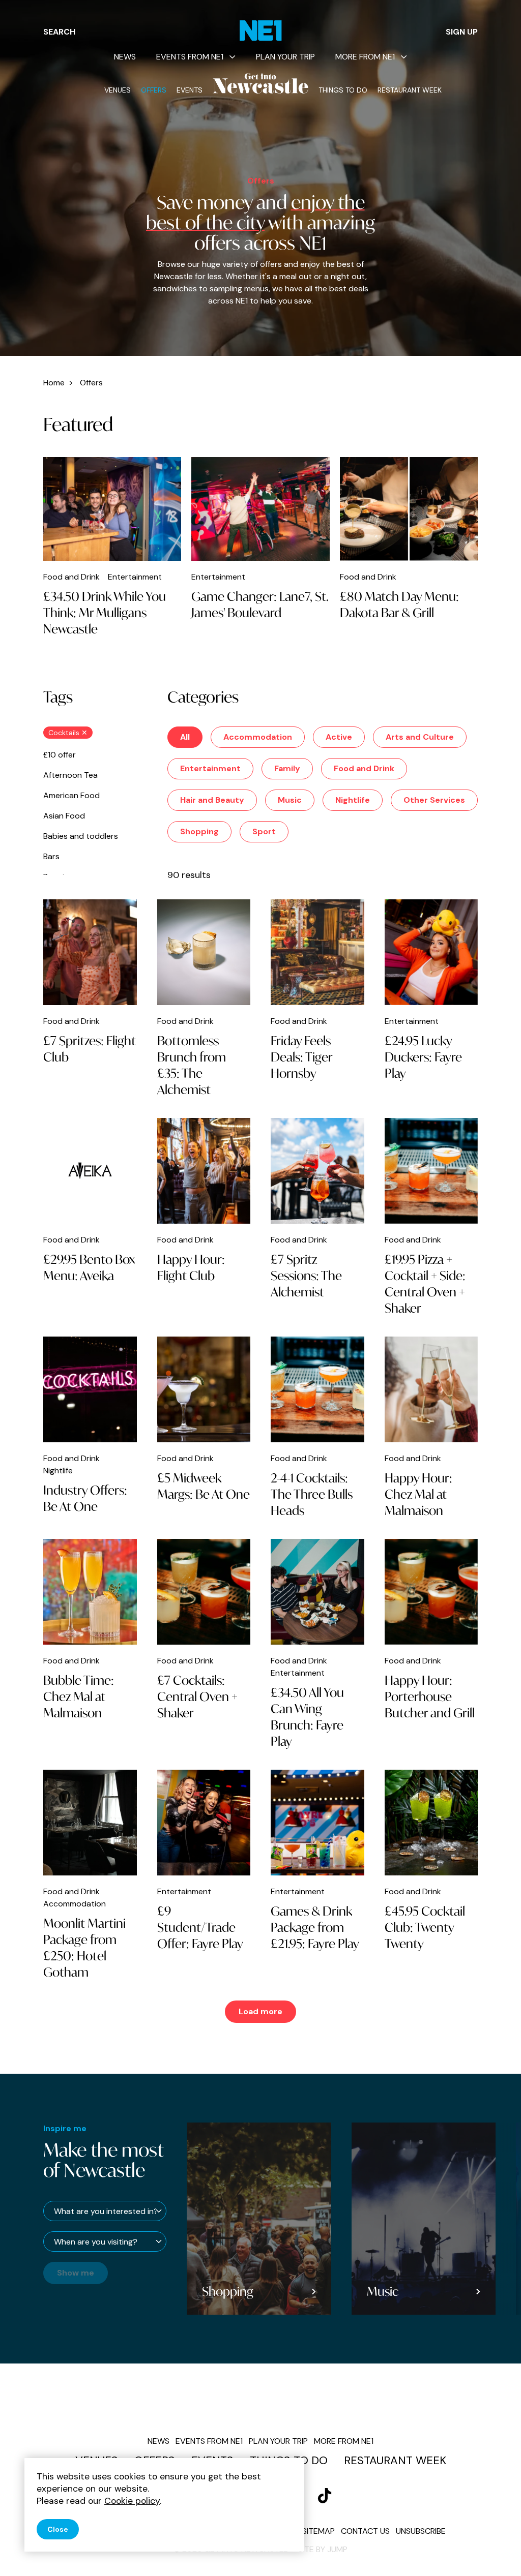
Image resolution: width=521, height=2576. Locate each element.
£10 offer (60, 755)
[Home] (261, 31)
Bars (51, 856)
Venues (118, 90)
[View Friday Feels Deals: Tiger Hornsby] (317, 952)
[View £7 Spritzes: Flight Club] (90, 952)
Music (290, 800)
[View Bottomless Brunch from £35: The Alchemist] (204, 952)
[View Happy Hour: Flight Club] (204, 1171)
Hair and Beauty (212, 800)
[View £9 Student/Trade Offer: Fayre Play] (204, 1823)
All (185, 737)
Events (190, 90)
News (125, 57)
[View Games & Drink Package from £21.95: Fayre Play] (317, 1823)
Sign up (462, 32)
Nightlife (353, 800)
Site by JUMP (323, 2549)
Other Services (434, 800)
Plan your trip (285, 57)
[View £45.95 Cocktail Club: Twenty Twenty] (431, 1823)
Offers (154, 90)
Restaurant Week (410, 90)
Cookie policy (132, 2501)
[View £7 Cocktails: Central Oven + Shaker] (204, 1592)
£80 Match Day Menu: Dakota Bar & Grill (399, 604)
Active (339, 737)
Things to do (343, 90)
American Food (71, 795)
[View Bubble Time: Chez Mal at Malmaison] (90, 1592)
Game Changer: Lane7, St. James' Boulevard (260, 604)
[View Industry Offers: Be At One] (90, 1389)
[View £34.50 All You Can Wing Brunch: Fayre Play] (317, 1592)
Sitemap (319, 2531)
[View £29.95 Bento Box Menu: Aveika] (90, 1171)
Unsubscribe (421, 2531)
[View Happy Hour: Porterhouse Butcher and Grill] (431, 1592)
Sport (264, 831)
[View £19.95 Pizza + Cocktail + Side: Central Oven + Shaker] (431, 1171)
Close (58, 2529)
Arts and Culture (420, 737)
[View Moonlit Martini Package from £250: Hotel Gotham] (90, 1823)
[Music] (423, 2219)
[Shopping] (259, 2219)
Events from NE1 (190, 57)
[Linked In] (325, 2496)
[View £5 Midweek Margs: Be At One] (204, 1389)
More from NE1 (365, 57)
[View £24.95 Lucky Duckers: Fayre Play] (431, 952)
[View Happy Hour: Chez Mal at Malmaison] (431, 1389)
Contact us (365, 2531)
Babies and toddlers (81, 836)
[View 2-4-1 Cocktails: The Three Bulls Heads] (317, 1389)
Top (493, 2551)
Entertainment (210, 768)
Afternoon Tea (70, 775)
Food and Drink (364, 768)
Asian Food (64, 816)
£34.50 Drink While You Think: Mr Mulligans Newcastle (105, 613)
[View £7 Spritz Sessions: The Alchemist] (317, 1171)
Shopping (199, 831)
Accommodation (258, 737)
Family (287, 768)
